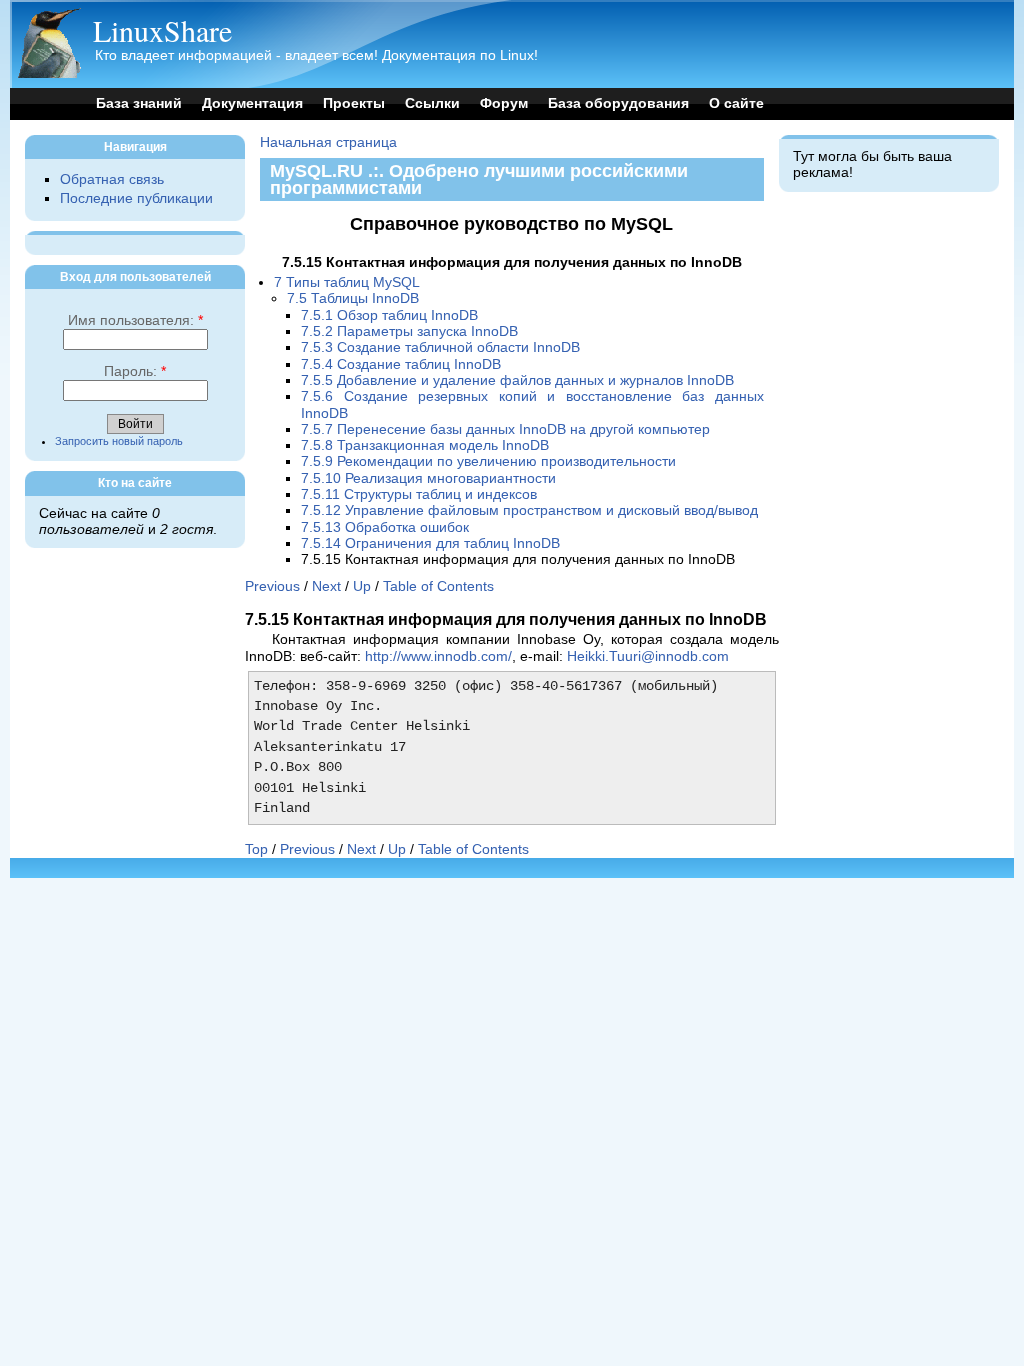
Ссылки (432, 103)
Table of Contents (438, 586)
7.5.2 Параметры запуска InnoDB (409, 331)
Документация (252, 103)
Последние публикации (136, 198)
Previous (272, 586)
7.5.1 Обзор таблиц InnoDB (389, 315)
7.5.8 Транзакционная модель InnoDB (425, 445)
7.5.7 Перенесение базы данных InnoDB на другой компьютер (505, 429)
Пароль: (135, 371)
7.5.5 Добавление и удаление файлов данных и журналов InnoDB (517, 380)
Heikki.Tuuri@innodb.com (648, 656)
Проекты (354, 103)
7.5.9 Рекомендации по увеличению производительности (488, 461)
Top (256, 849)
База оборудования (618, 103)
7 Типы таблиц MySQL (347, 282)
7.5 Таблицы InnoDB (353, 298)
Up (362, 586)
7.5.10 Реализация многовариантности (428, 478)
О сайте (736, 103)
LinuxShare (162, 30)
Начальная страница (328, 142)
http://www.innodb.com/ (438, 656)
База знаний (139, 103)
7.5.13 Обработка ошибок (385, 527)
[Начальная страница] (49, 73)
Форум (504, 103)
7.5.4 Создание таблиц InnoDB (401, 364)
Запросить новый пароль (119, 441)
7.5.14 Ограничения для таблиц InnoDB (430, 543)
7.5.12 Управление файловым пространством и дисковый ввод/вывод (529, 510)
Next (326, 586)
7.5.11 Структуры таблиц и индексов (419, 494)
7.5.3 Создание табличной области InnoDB (440, 347)
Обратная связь (112, 179)
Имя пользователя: (135, 320)
